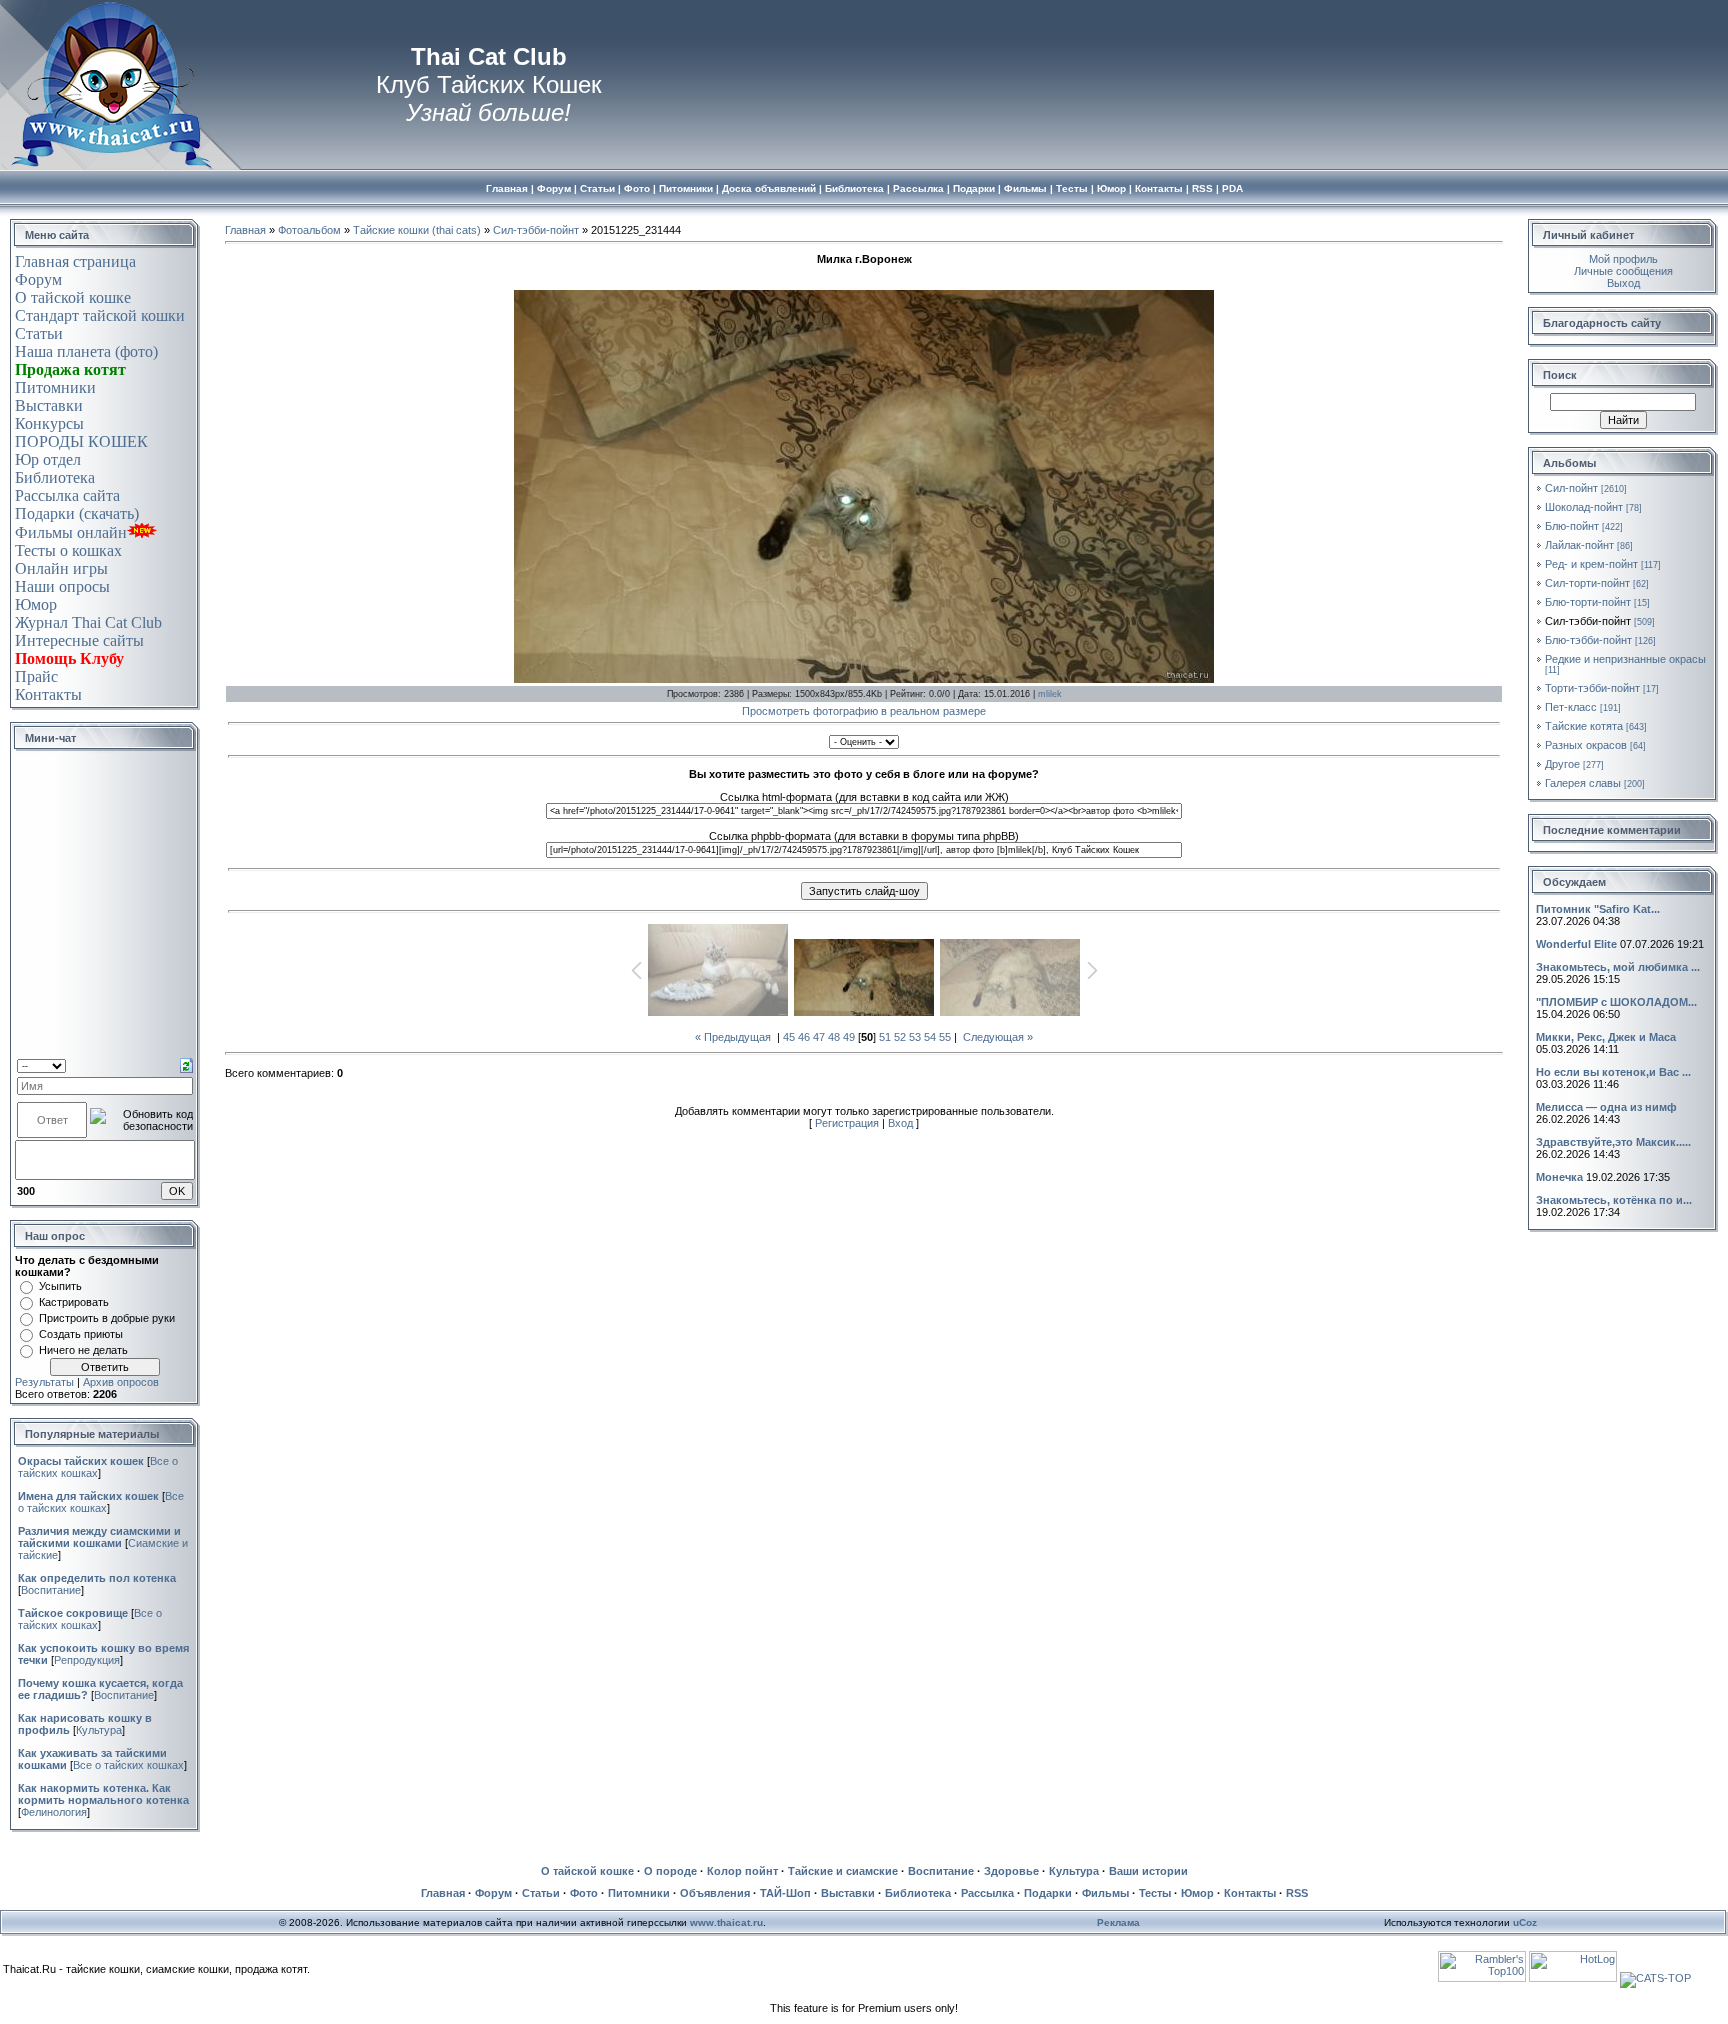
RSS (1297, 1893)
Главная (245, 230)
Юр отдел (48, 459)
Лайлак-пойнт (1579, 545)
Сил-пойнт (1571, 488)
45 (789, 1037)
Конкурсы (49, 423)
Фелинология (54, 1812)
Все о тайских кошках (101, 1502)
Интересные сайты (79, 640)
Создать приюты (81, 1334)
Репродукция (87, 1660)
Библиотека (55, 477)
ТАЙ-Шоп (785, 1893)
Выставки (49, 405)
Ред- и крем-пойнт (1591, 564)
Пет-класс (1571, 707)
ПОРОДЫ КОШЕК (81, 441)
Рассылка (987, 1893)
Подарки (1048, 1893)
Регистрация (847, 1123)
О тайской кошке (73, 297)
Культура (99, 1730)
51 (885, 1037)
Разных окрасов (1586, 745)
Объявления (715, 1893)
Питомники (55, 387)
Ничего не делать (83, 1350)
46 (804, 1037)
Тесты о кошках (68, 550)
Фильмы (1105, 1893)
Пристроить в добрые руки (107, 1318)
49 (849, 1037)
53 (915, 1037)
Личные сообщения (1623, 271)
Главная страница (75, 261)
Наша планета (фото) (86, 351)
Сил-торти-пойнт (1587, 583)
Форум (38, 279)
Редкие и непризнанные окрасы (1625, 659)
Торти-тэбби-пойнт (1592, 688)
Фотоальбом (309, 230)
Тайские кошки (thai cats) (417, 230)
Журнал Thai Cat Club (88, 622)
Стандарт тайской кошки (100, 315)
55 (945, 1037)
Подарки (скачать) (77, 513)
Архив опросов (121, 1382)
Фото (584, 1893)
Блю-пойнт (1572, 526)
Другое (1562, 764)
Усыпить (60, 1286)
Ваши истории (1148, 1871)
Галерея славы (1583, 783)
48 (834, 1037)
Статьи (39, 333)
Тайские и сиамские (843, 1871)
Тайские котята (1584, 726)
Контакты (48, 694)
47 (819, 1037)
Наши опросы (62, 586)
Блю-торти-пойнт (1588, 602)
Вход (900, 1123)
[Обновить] (186, 1064)
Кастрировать (74, 1302)
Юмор (36, 604)
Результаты (44, 1382)
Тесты (1155, 1893)
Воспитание (51, 1590)
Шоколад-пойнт (1584, 507)
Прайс (36, 676)
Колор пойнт (742, 1871)
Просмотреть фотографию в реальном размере (864, 711)
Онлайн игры (61, 568)
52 (900, 1037)
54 (930, 1037)
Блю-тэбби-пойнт (1588, 640)
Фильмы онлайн (71, 532)
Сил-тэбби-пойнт (536, 230)
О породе (670, 1871)
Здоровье (1011, 1871)
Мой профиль (1623, 259)
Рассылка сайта (67, 495)
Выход (1623, 283)
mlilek (1050, 694)
